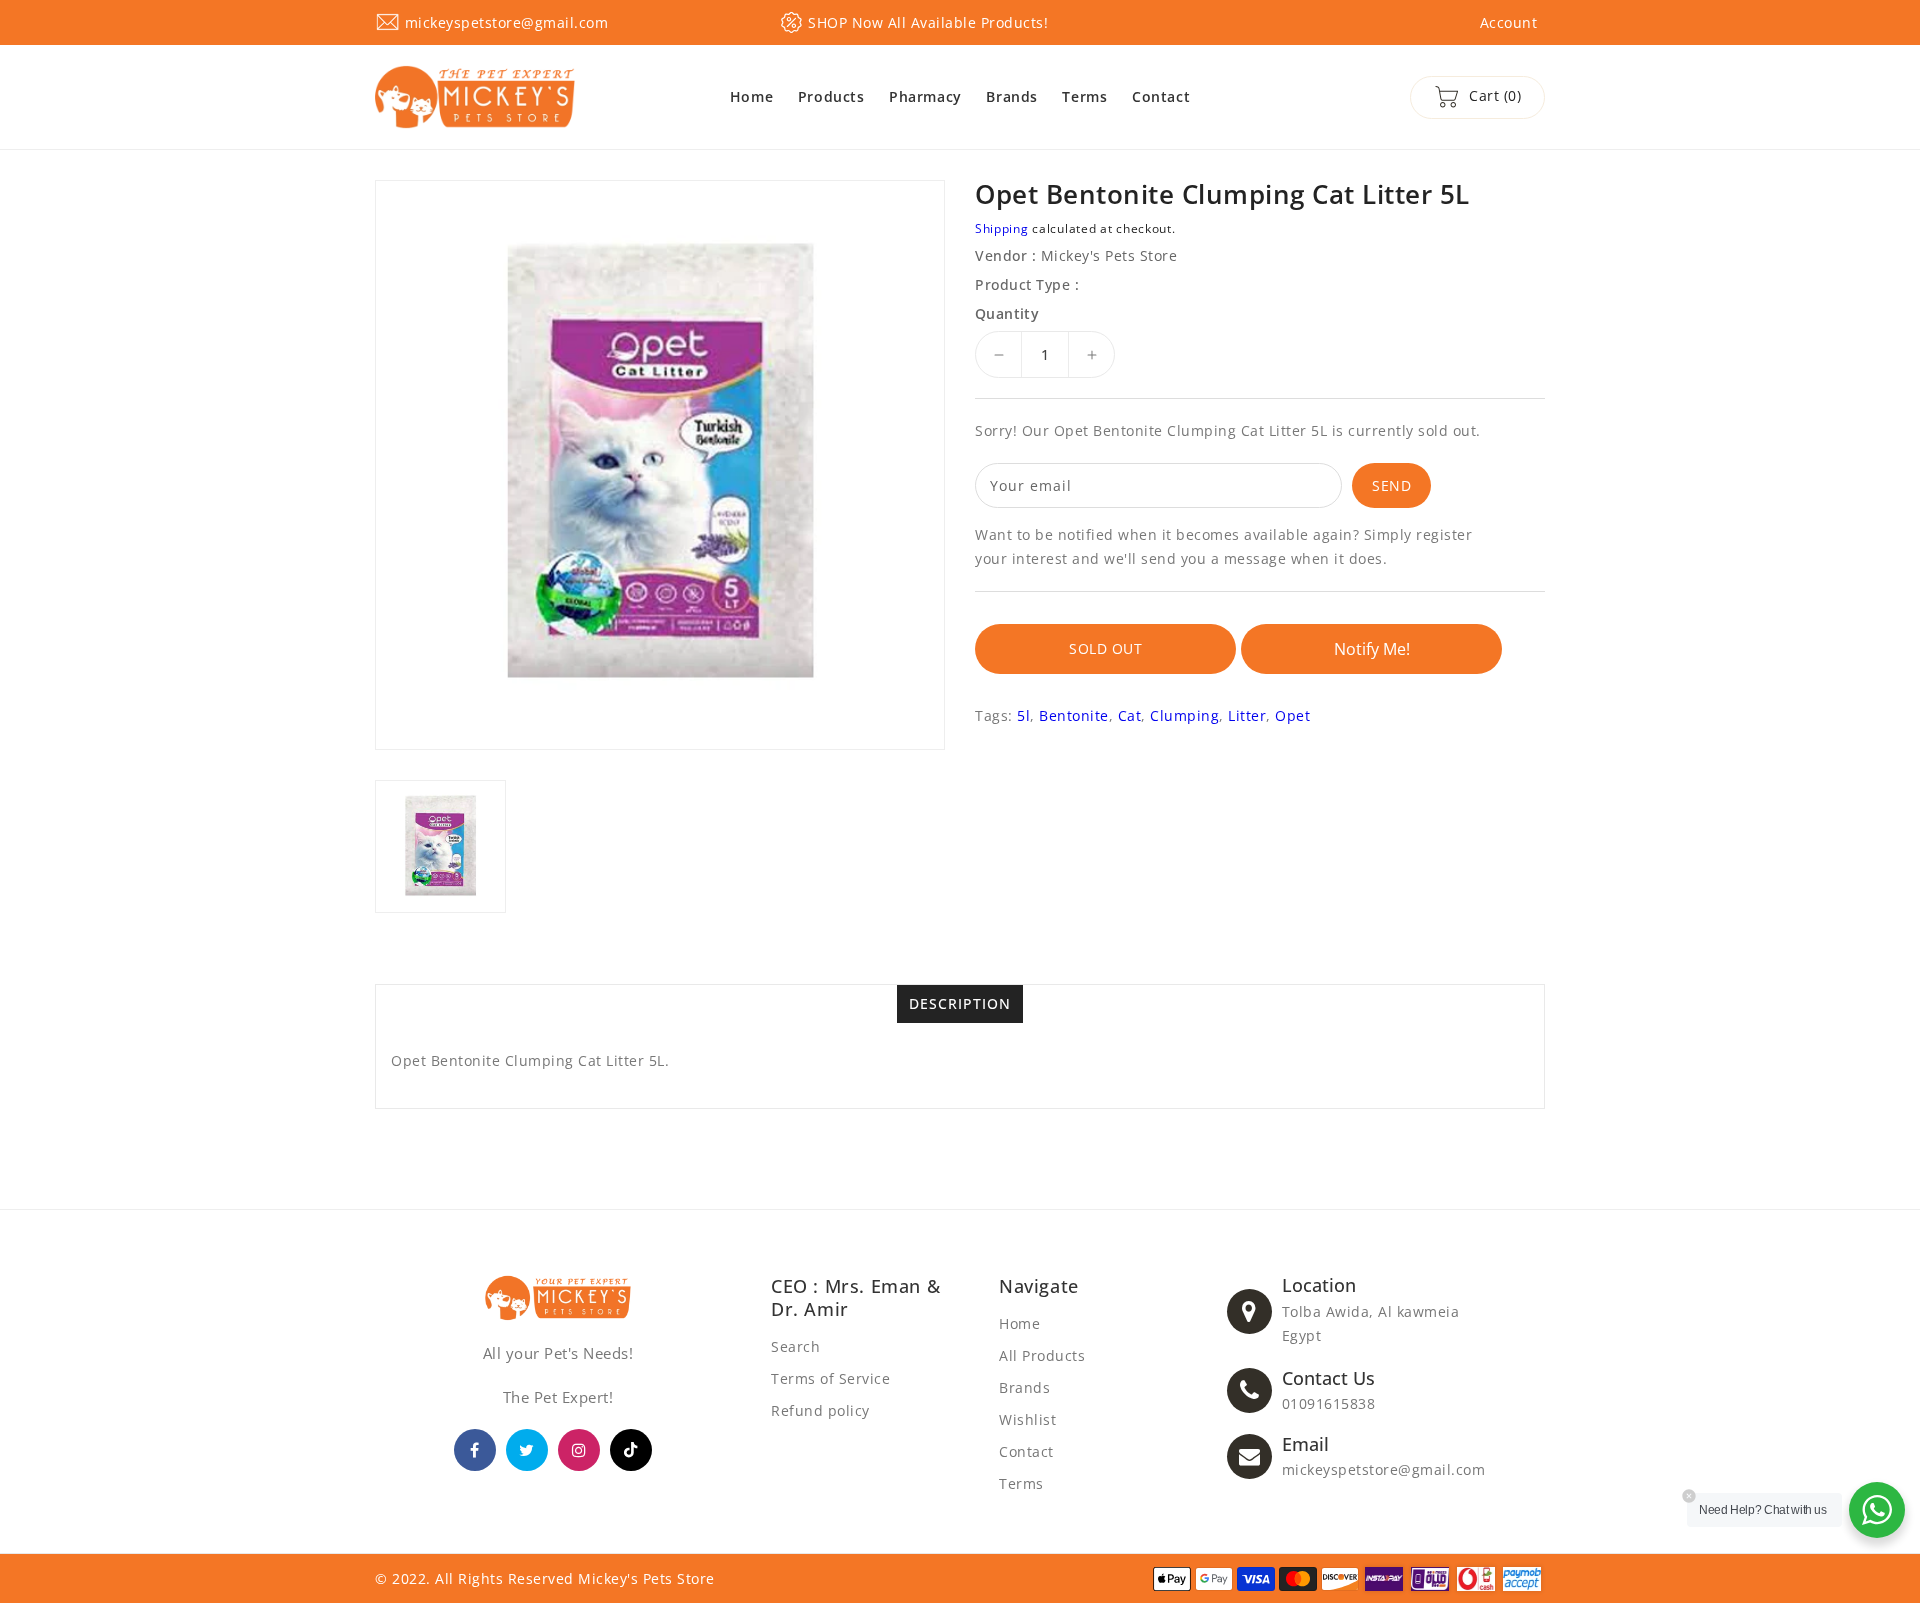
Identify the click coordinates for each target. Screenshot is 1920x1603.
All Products (1042, 1355)
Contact (1026, 1451)
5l (1023, 715)
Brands (1024, 1387)
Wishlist (1027, 1419)
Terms (1021, 1483)
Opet (1292, 715)
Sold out (1105, 648)
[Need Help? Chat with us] (1877, 1510)
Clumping (1184, 715)
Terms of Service (830, 1378)
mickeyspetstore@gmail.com (1384, 1469)
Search (795, 1346)
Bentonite (1074, 715)
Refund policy (820, 1410)
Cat (1130, 715)
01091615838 (1329, 1403)
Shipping (1002, 228)
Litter (1247, 715)
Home (1019, 1323)
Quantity (1007, 314)
